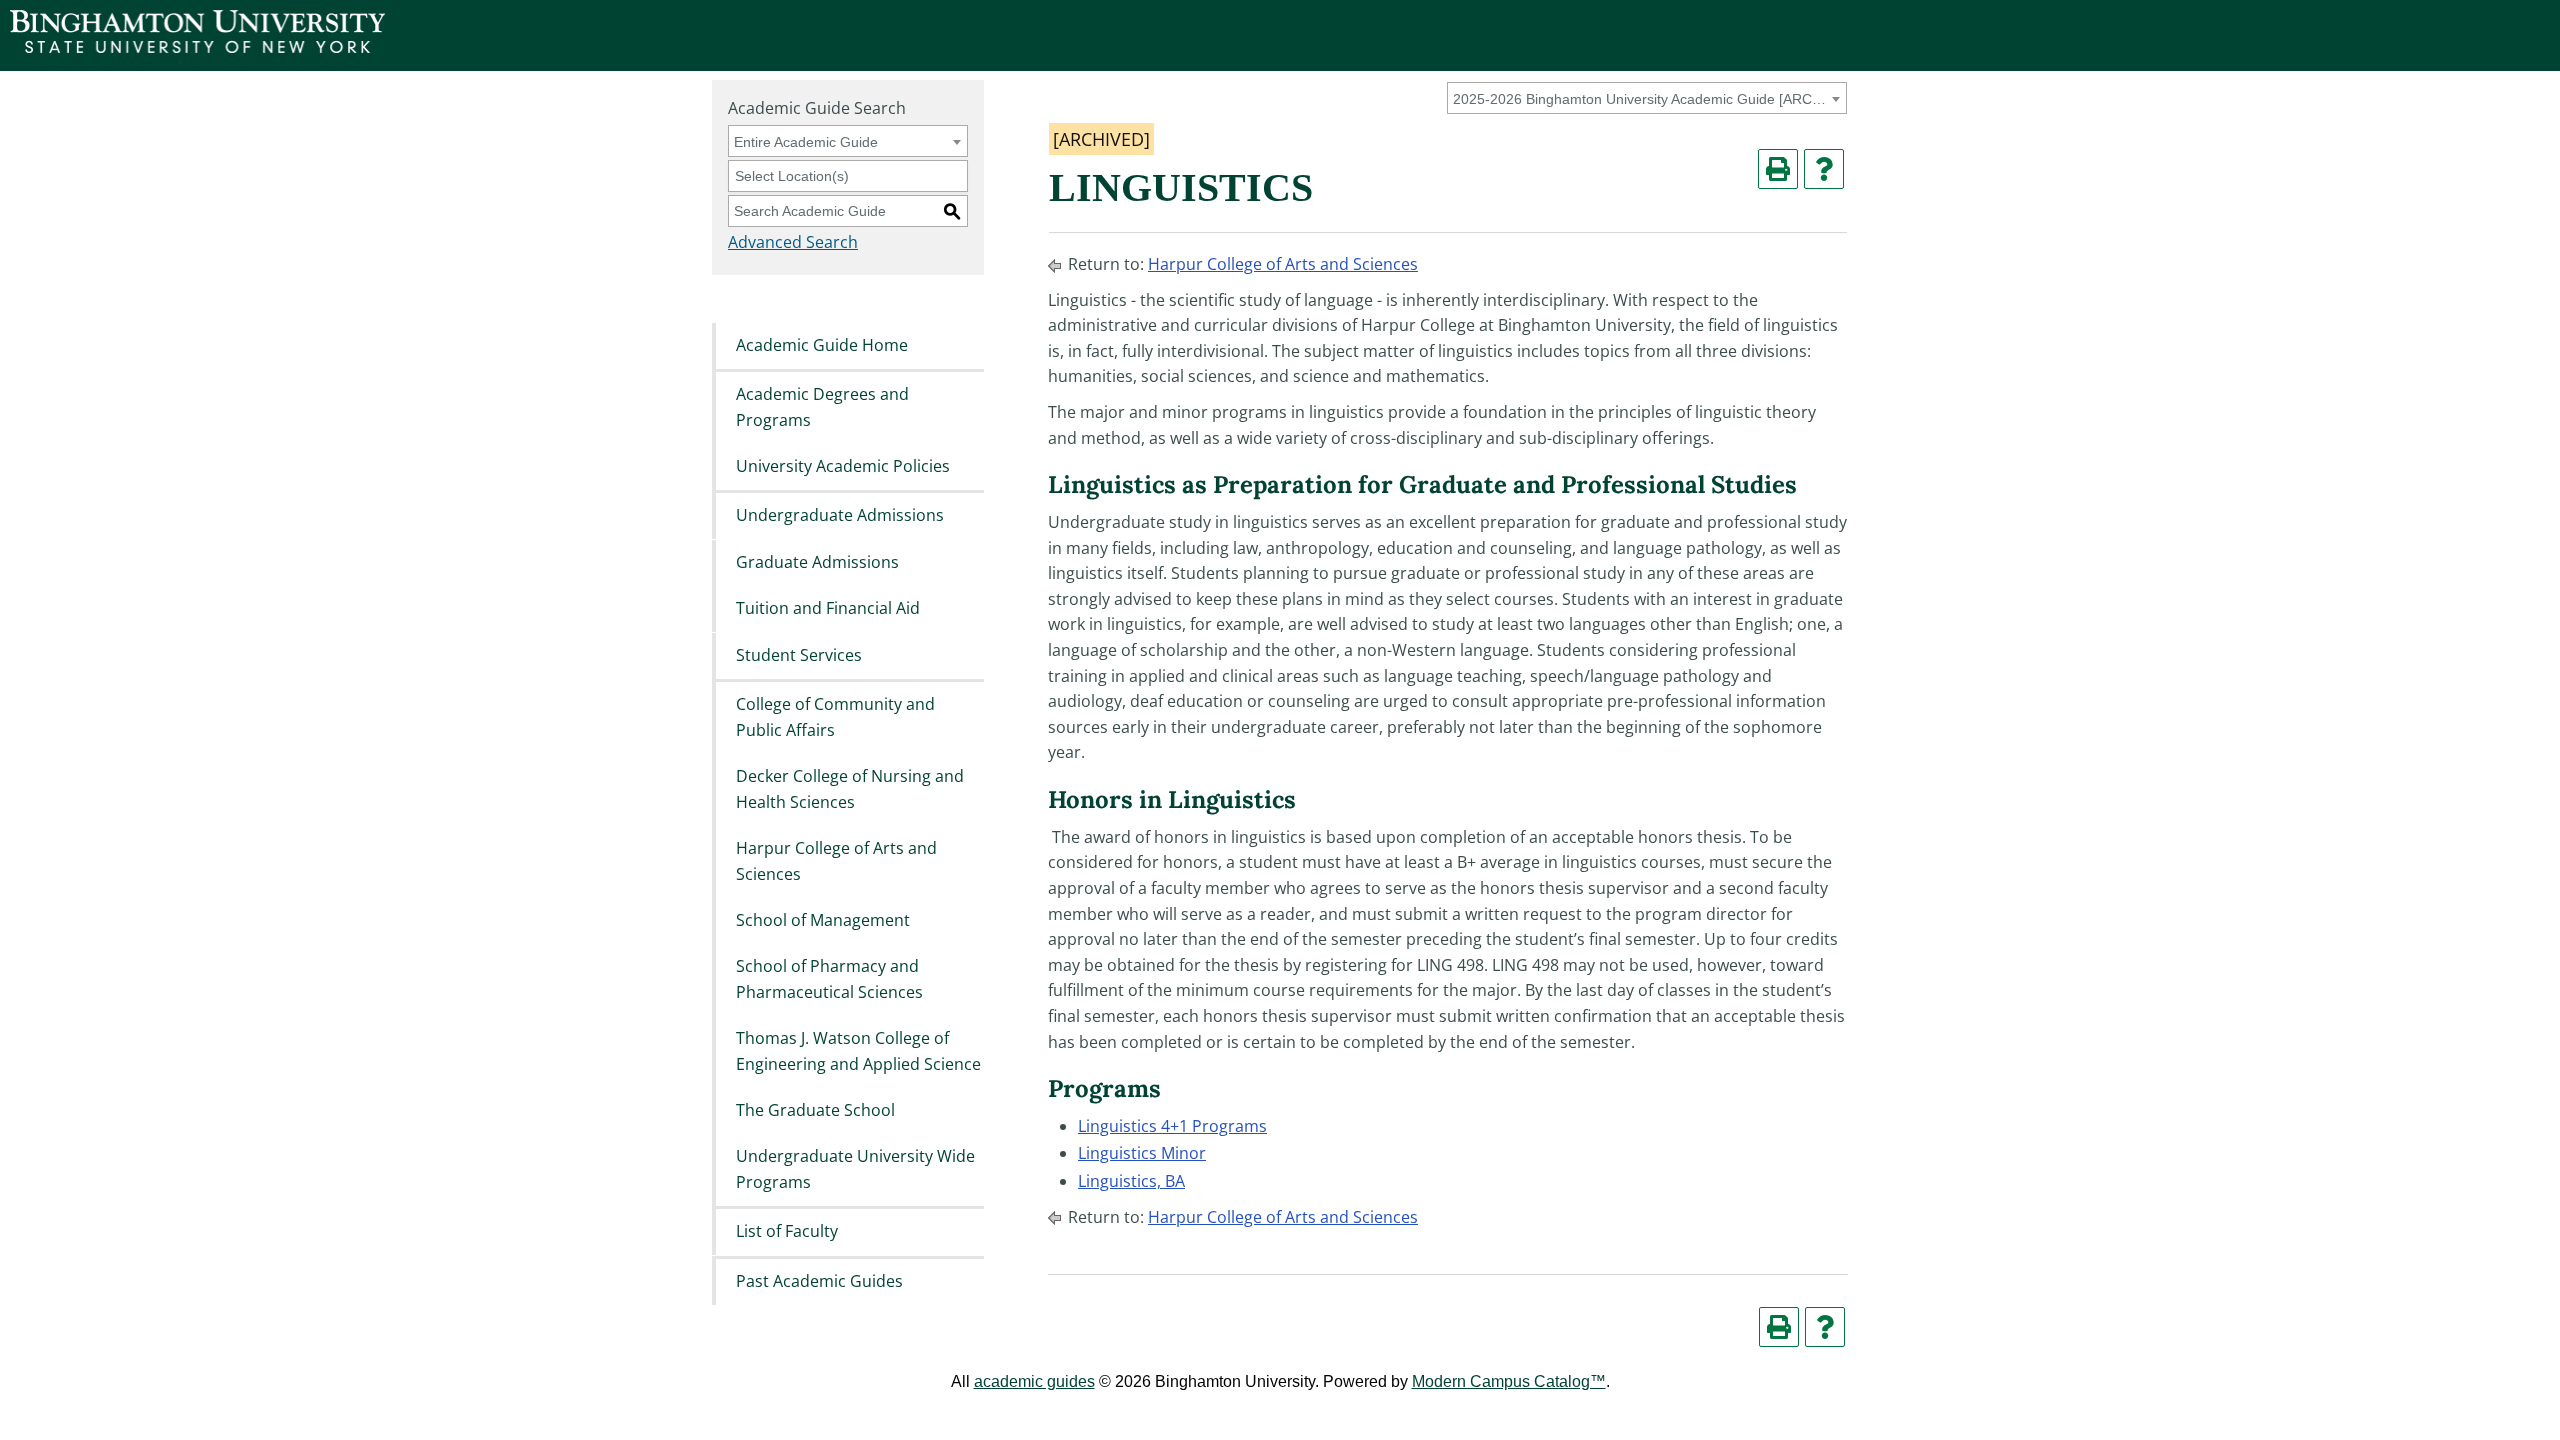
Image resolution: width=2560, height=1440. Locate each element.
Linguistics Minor (1142, 1153)
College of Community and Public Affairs (835, 717)
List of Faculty (787, 1232)
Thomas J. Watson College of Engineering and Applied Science (858, 1052)
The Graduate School (815, 1110)
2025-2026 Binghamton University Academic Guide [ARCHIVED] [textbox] (1643, 99)
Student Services (799, 655)
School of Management (823, 920)
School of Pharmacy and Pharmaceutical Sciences (829, 980)
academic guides (1034, 1381)
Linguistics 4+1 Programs (1172, 1126)
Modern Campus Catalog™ (1509, 1381)
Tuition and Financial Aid (828, 609)
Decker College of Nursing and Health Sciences (850, 789)
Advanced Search (793, 242)
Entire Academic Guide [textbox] (806, 142)
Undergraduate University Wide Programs (855, 1170)
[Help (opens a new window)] (1824, 169)
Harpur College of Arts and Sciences (836, 861)
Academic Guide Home (822, 345)
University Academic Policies (843, 466)
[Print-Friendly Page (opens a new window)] (1778, 169)
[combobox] (1647, 98)
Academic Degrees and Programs (822, 407)
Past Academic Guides (819, 1281)
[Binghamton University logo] (197, 47)
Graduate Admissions (817, 562)
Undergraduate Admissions (840, 516)
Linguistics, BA (1131, 1181)
